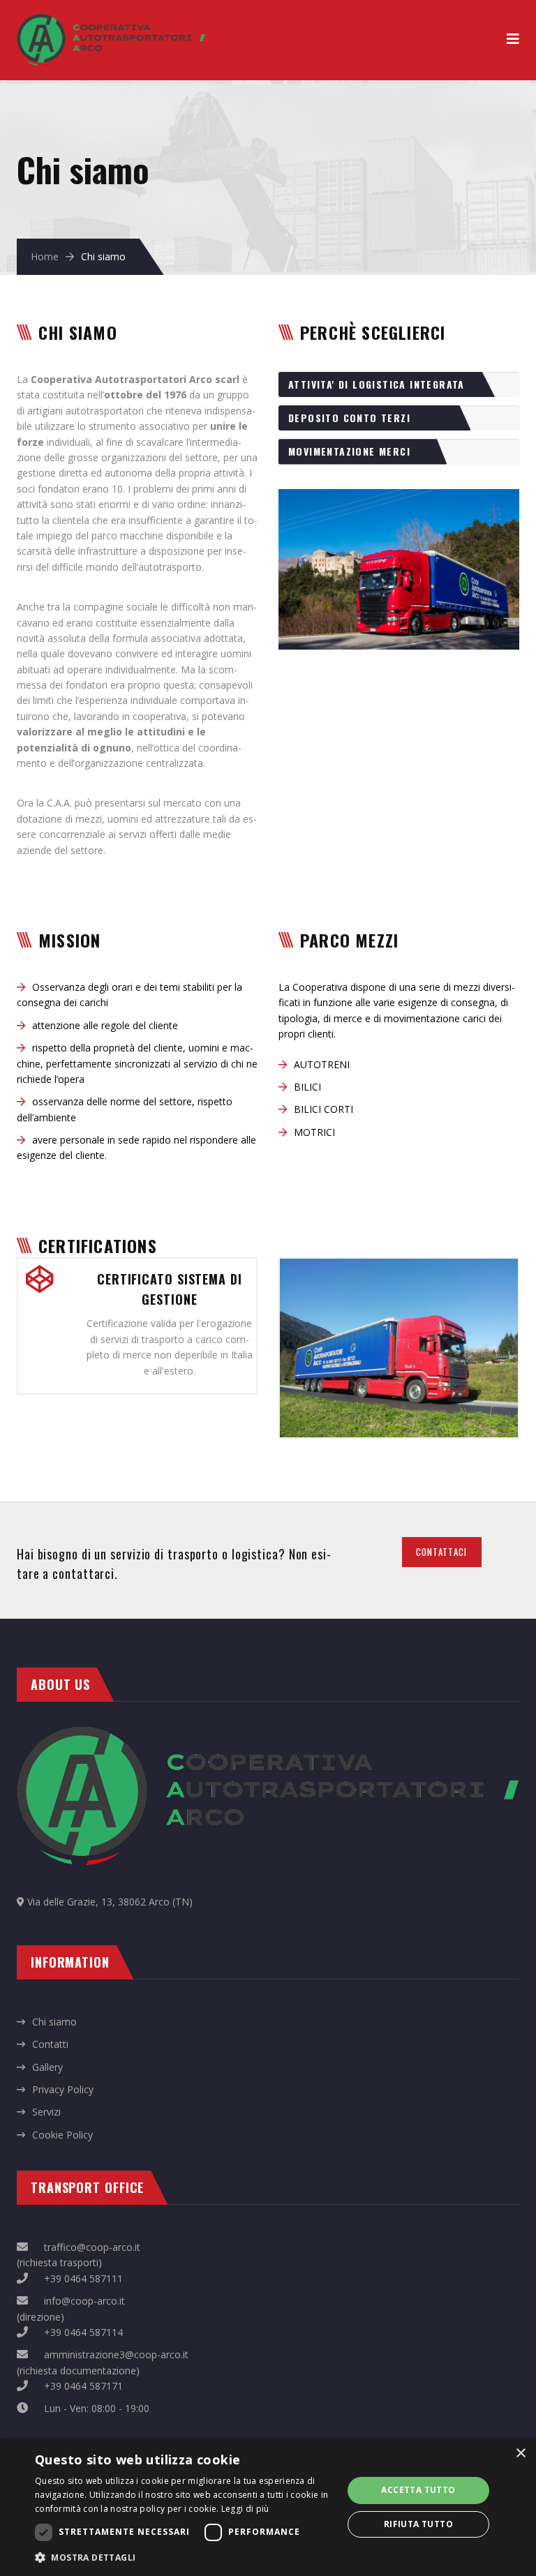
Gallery (47, 2067)
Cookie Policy (62, 2135)
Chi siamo (54, 2022)
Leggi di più (245, 2509)
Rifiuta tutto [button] (418, 2524)
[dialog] (268, 2507)
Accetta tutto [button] (418, 2490)
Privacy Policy (63, 2089)
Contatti (50, 2044)
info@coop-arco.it (84, 2301)
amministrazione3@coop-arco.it (116, 2354)
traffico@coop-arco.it (92, 2247)
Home (45, 256)
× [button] (520, 2454)
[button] (184, 2557)
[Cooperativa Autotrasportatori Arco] (111, 21)
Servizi (46, 2112)
